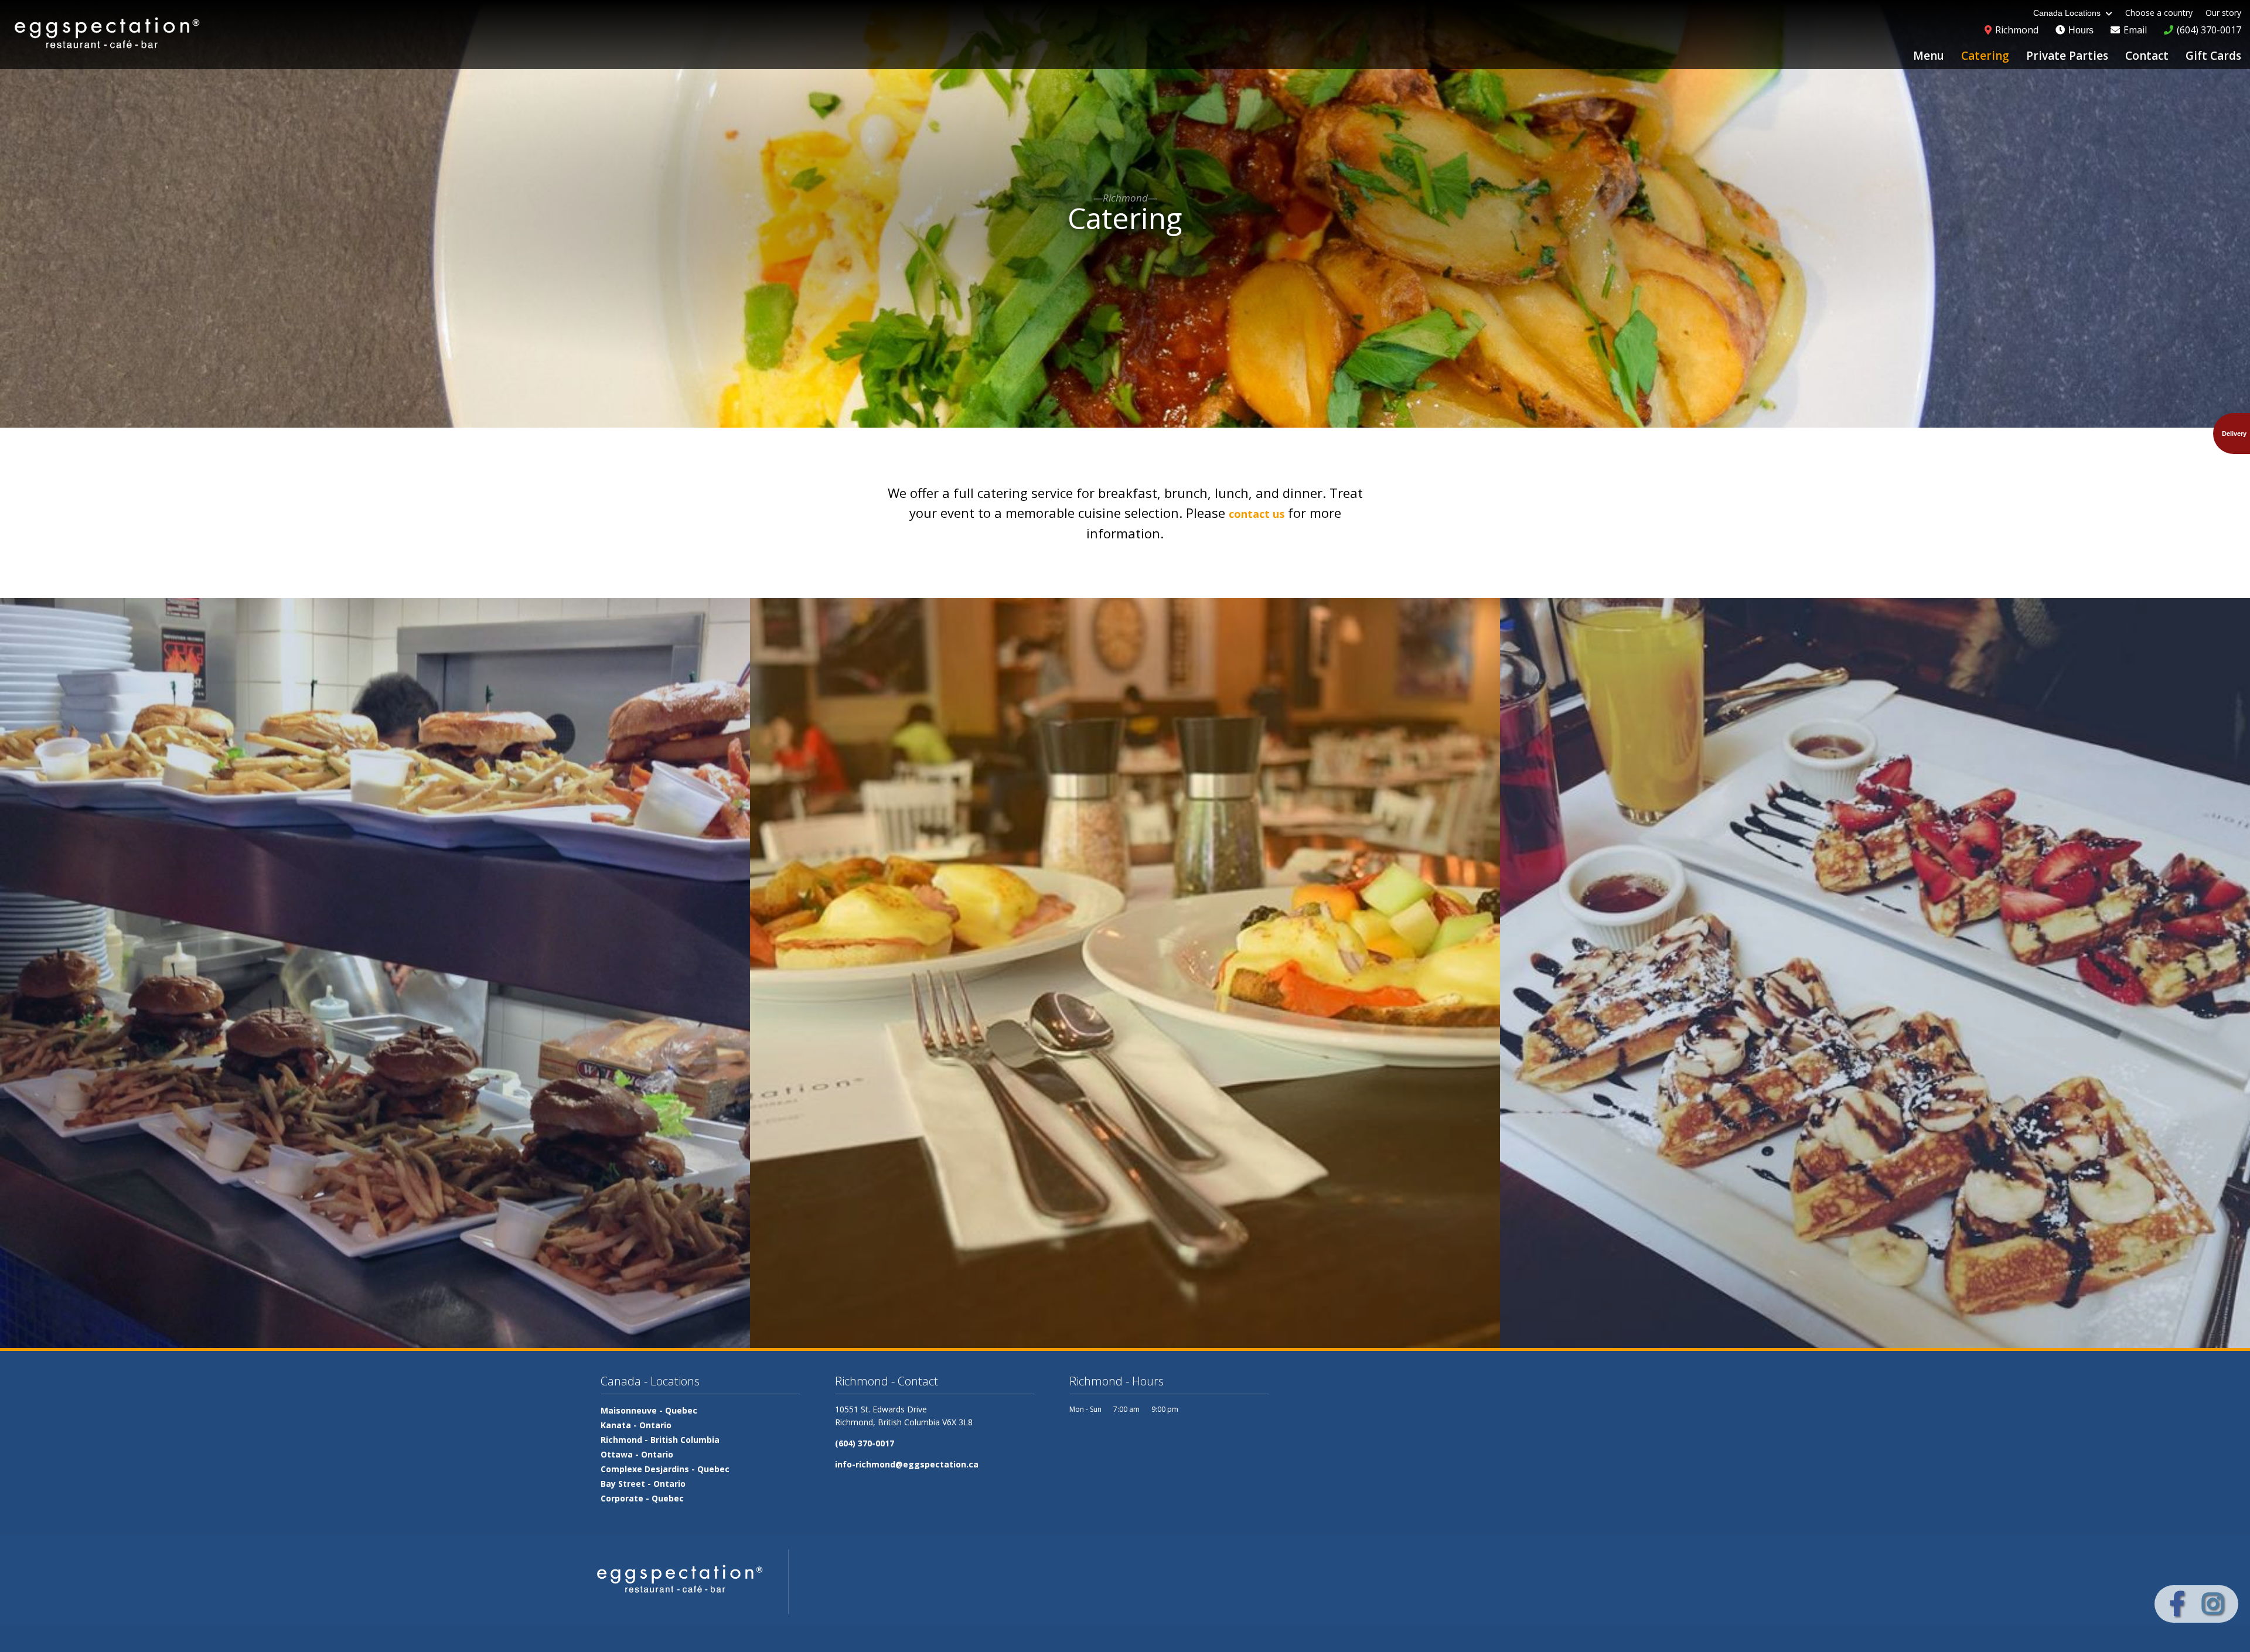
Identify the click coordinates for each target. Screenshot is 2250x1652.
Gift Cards (2213, 56)
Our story (2223, 13)
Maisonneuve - (649, 1410)
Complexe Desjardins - (665, 1469)
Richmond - (660, 1440)
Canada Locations (2068, 13)
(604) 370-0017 (865, 1443)
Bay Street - (643, 1484)
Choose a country (2159, 13)
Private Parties (2067, 56)
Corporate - (642, 1498)
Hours (2080, 30)
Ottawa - (637, 1454)
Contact (2147, 56)
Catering (1985, 56)
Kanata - (636, 1425)
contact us (1257, 514)
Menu (1929, 56)
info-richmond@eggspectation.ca (907, 1464)
